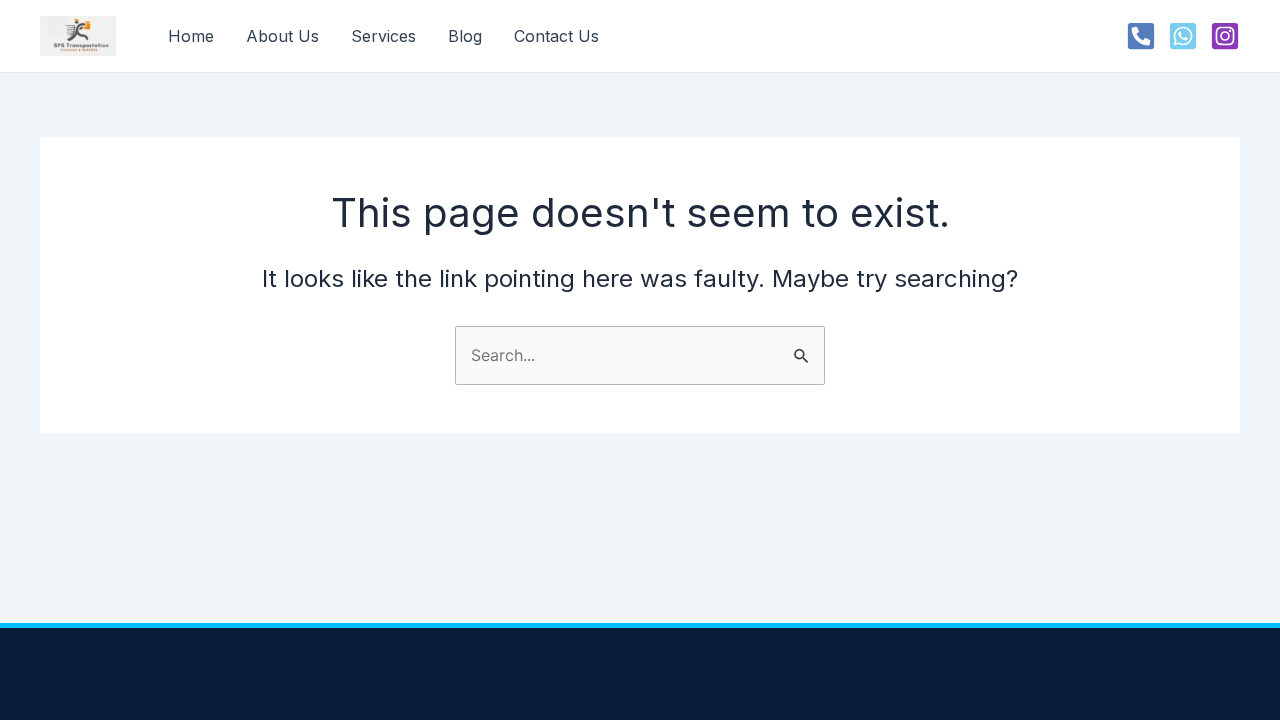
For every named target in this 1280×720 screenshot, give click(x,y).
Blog (465, 36)
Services (383, 36)
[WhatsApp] (1183, 36)
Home (191, 36)
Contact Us (556, 36)
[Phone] (1141, 36)
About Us (282, 36)
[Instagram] (1225, 36)
